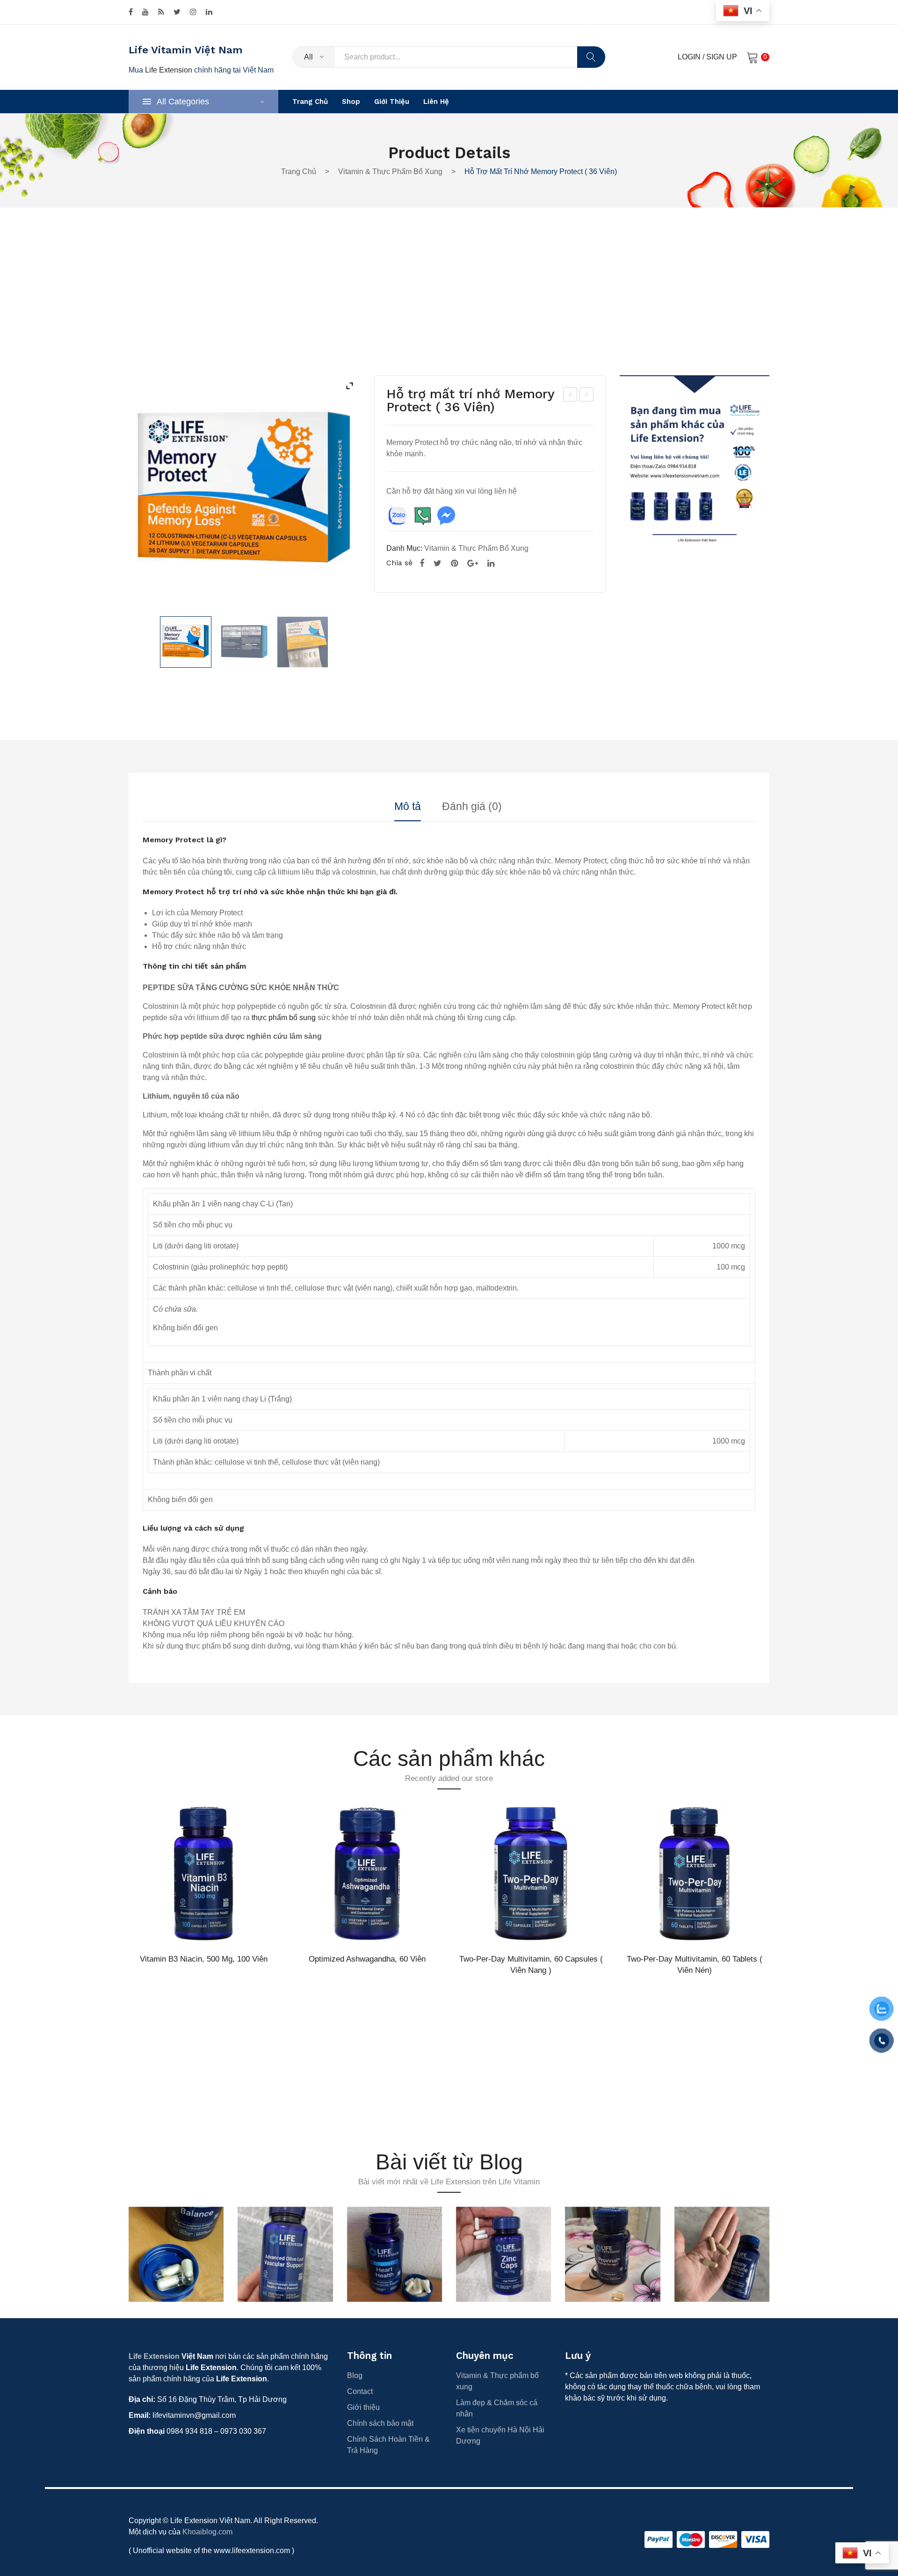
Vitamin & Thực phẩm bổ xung (390, 171)
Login (689, 57)
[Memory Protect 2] (303, 642)
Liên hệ (436, 102)
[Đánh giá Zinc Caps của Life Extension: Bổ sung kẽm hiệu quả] (503, 2254)
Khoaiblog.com (207, 2532)
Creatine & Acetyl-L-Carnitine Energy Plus (587, 396)
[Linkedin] (209, 12)
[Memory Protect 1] (244, 642)
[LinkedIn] (491, 563)
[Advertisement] (449, 306)
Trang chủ (310, 102)
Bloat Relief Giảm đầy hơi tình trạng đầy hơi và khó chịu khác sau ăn (571, 396)
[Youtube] (145, 12)
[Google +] (473, 563)
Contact (360, 2391)
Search (591, 57)
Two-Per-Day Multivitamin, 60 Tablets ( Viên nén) (695, 1964)
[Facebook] (131, 12)
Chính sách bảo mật (380, 2423)
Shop (351, 102)
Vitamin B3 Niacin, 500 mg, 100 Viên (204, 1959)
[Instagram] (193, 12)
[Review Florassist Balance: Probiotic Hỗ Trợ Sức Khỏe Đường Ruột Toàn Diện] (176, 2254)
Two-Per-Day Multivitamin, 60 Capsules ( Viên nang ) (531, 1964)
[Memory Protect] (186, 642)
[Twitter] (177, 12)
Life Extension (169, 70)
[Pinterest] (454, 563)
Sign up (722, 57)
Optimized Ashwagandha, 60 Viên (367, 1959)
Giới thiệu (392, 102)
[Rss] (161, 12)
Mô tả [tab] (408, 807)
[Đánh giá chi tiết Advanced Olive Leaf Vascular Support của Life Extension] (285, 2254)
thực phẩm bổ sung (284, 1018)
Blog (355, 2375)
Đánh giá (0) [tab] (472, 807)
